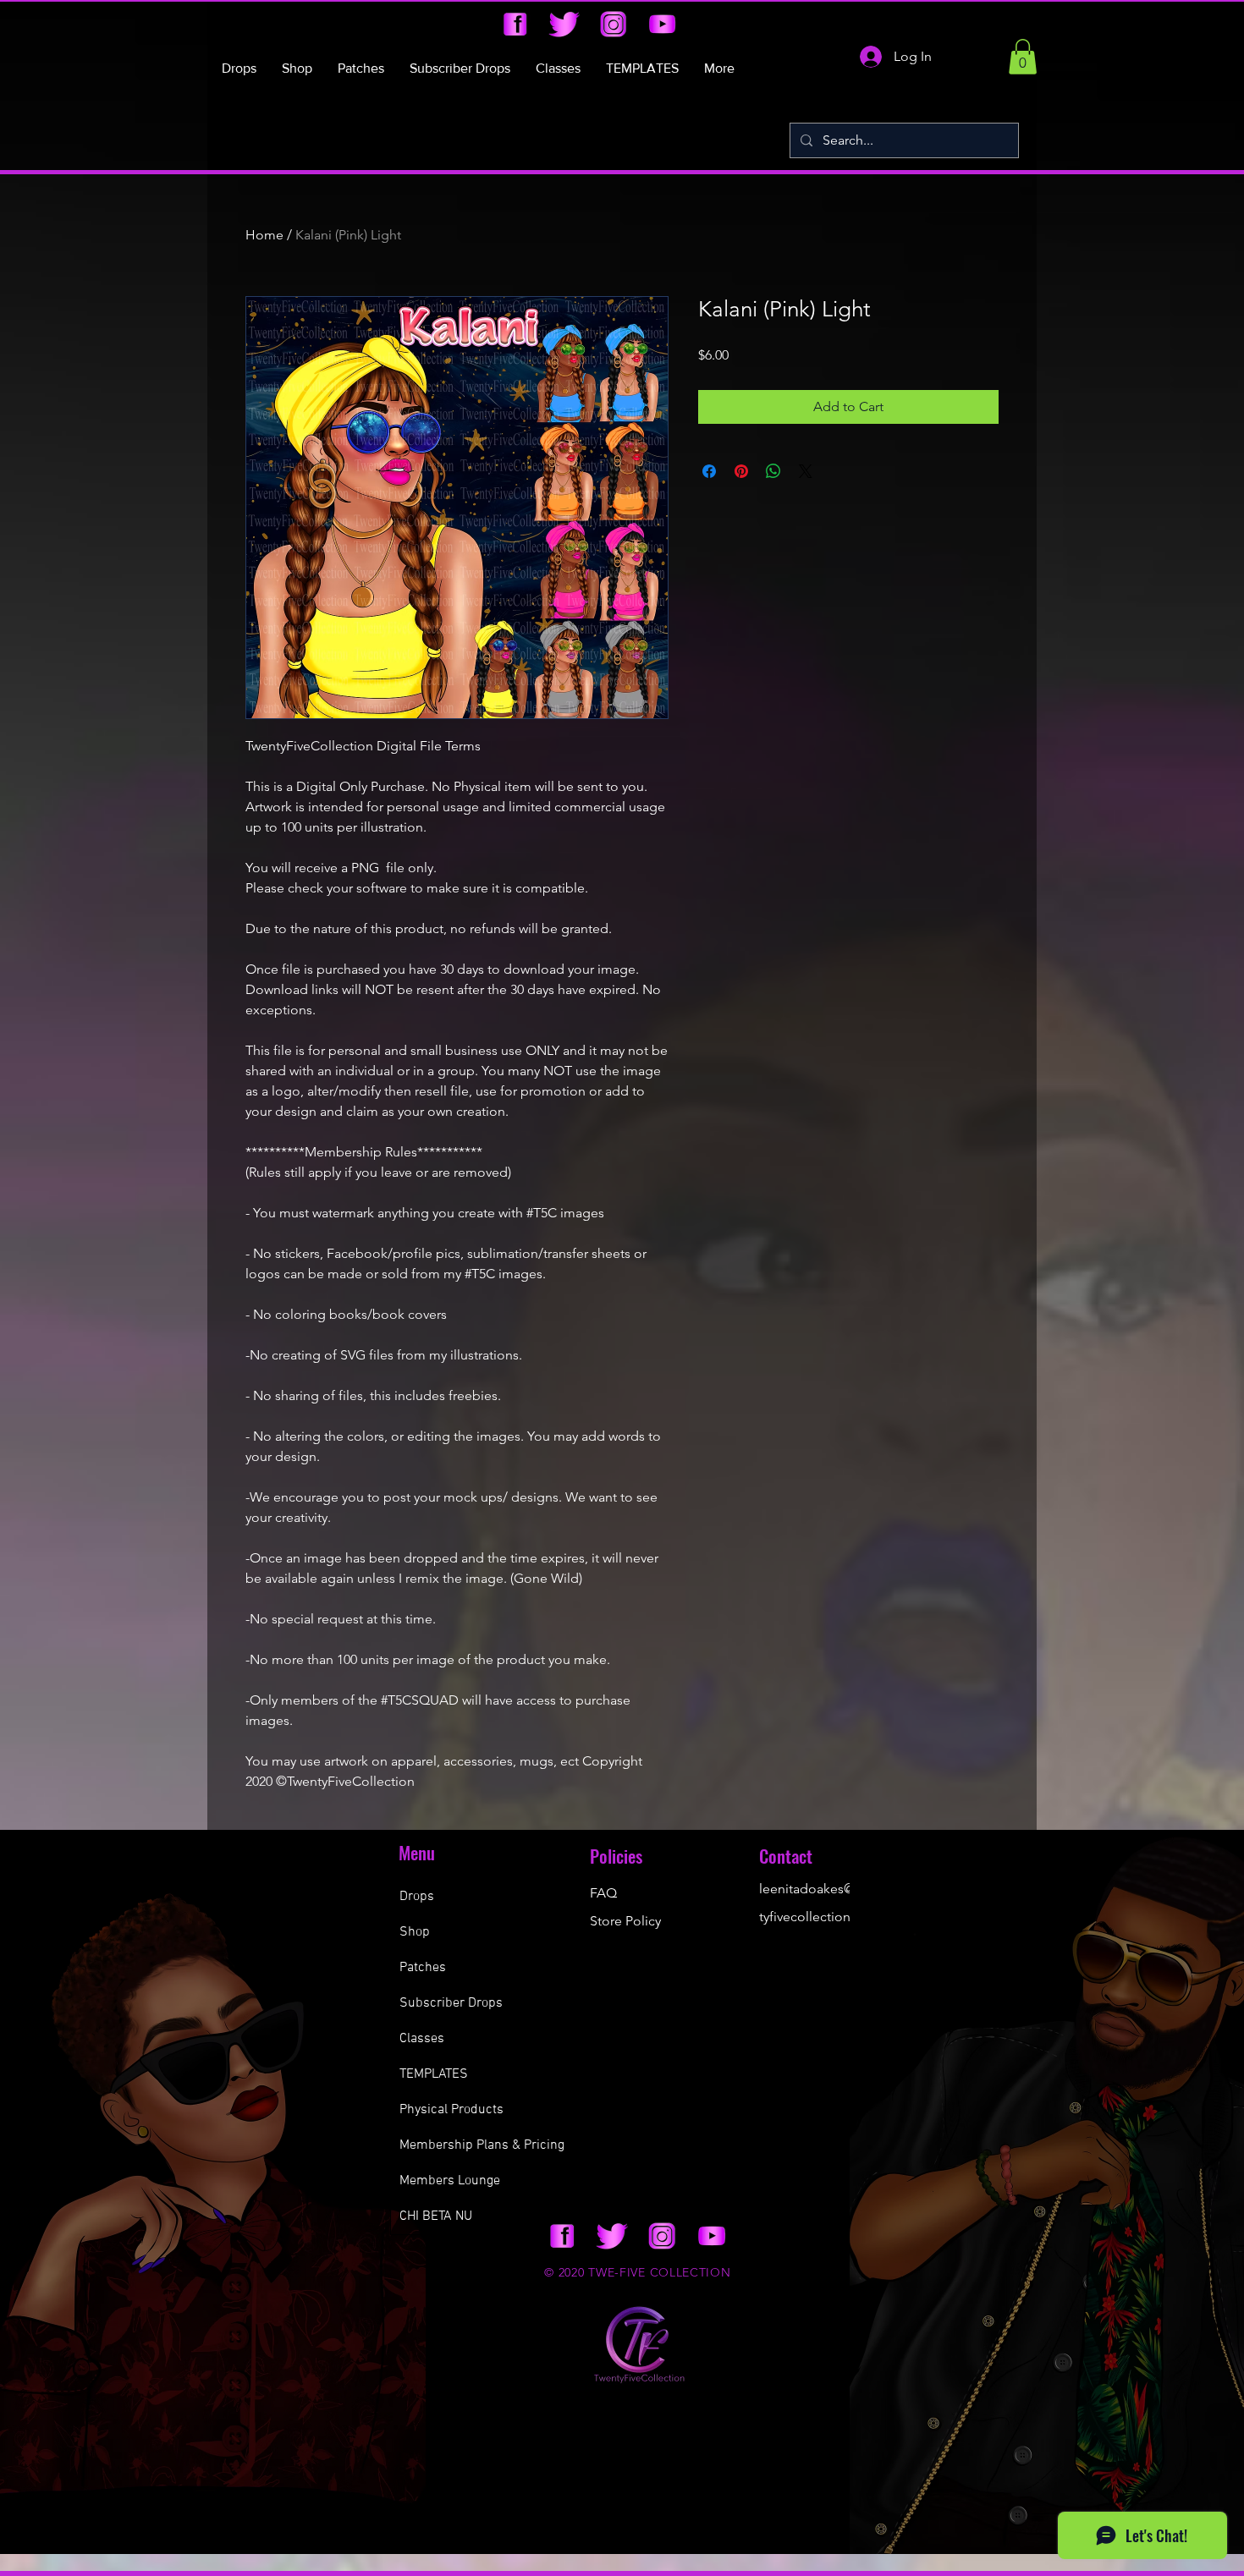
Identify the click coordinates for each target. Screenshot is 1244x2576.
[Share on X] (806, 471)
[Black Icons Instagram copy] (613, 24)
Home (264, 235)
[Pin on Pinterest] (741, 471)
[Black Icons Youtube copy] (662, 24)
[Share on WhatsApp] (773, 471)
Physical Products (451, 2110)
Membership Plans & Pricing (482, 2145)
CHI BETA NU (436, 2216)
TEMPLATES (434, 2074)
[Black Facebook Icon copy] (515, 24)
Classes (422, 2039)
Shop (415, 1932)
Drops (417, 1897)
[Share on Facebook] (709, 471)
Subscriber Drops (451, 2003)
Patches (423, 1968)
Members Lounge (450, 2181)
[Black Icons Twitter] (564, 24)
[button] (1023, 57)
